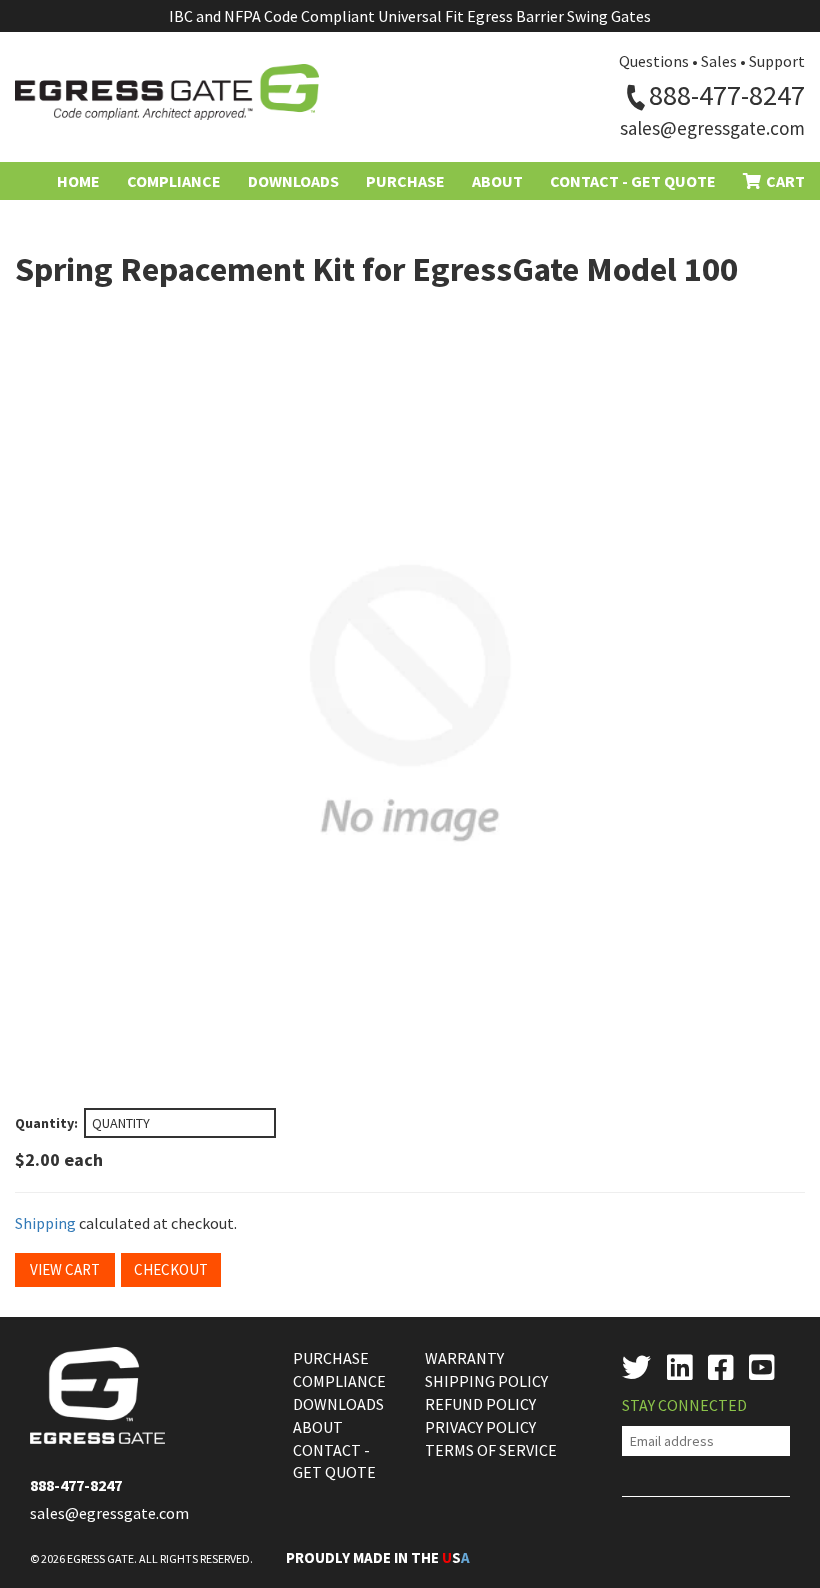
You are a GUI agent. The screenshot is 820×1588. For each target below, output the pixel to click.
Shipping (45, 1223)
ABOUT (318, 1427)
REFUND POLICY (480, 1404)
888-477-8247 (727, 95)
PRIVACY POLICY (480, 1427)
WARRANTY (464, 1358)
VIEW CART (65, 1269)
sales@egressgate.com (712, 128)
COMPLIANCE (339, 1381)
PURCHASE (331, 1358)
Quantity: (46, 1123)
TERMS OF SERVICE (491, 1450)
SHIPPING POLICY (486, 1381)
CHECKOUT (171, 1269)
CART (785, 181)
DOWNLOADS (338, 1404)
